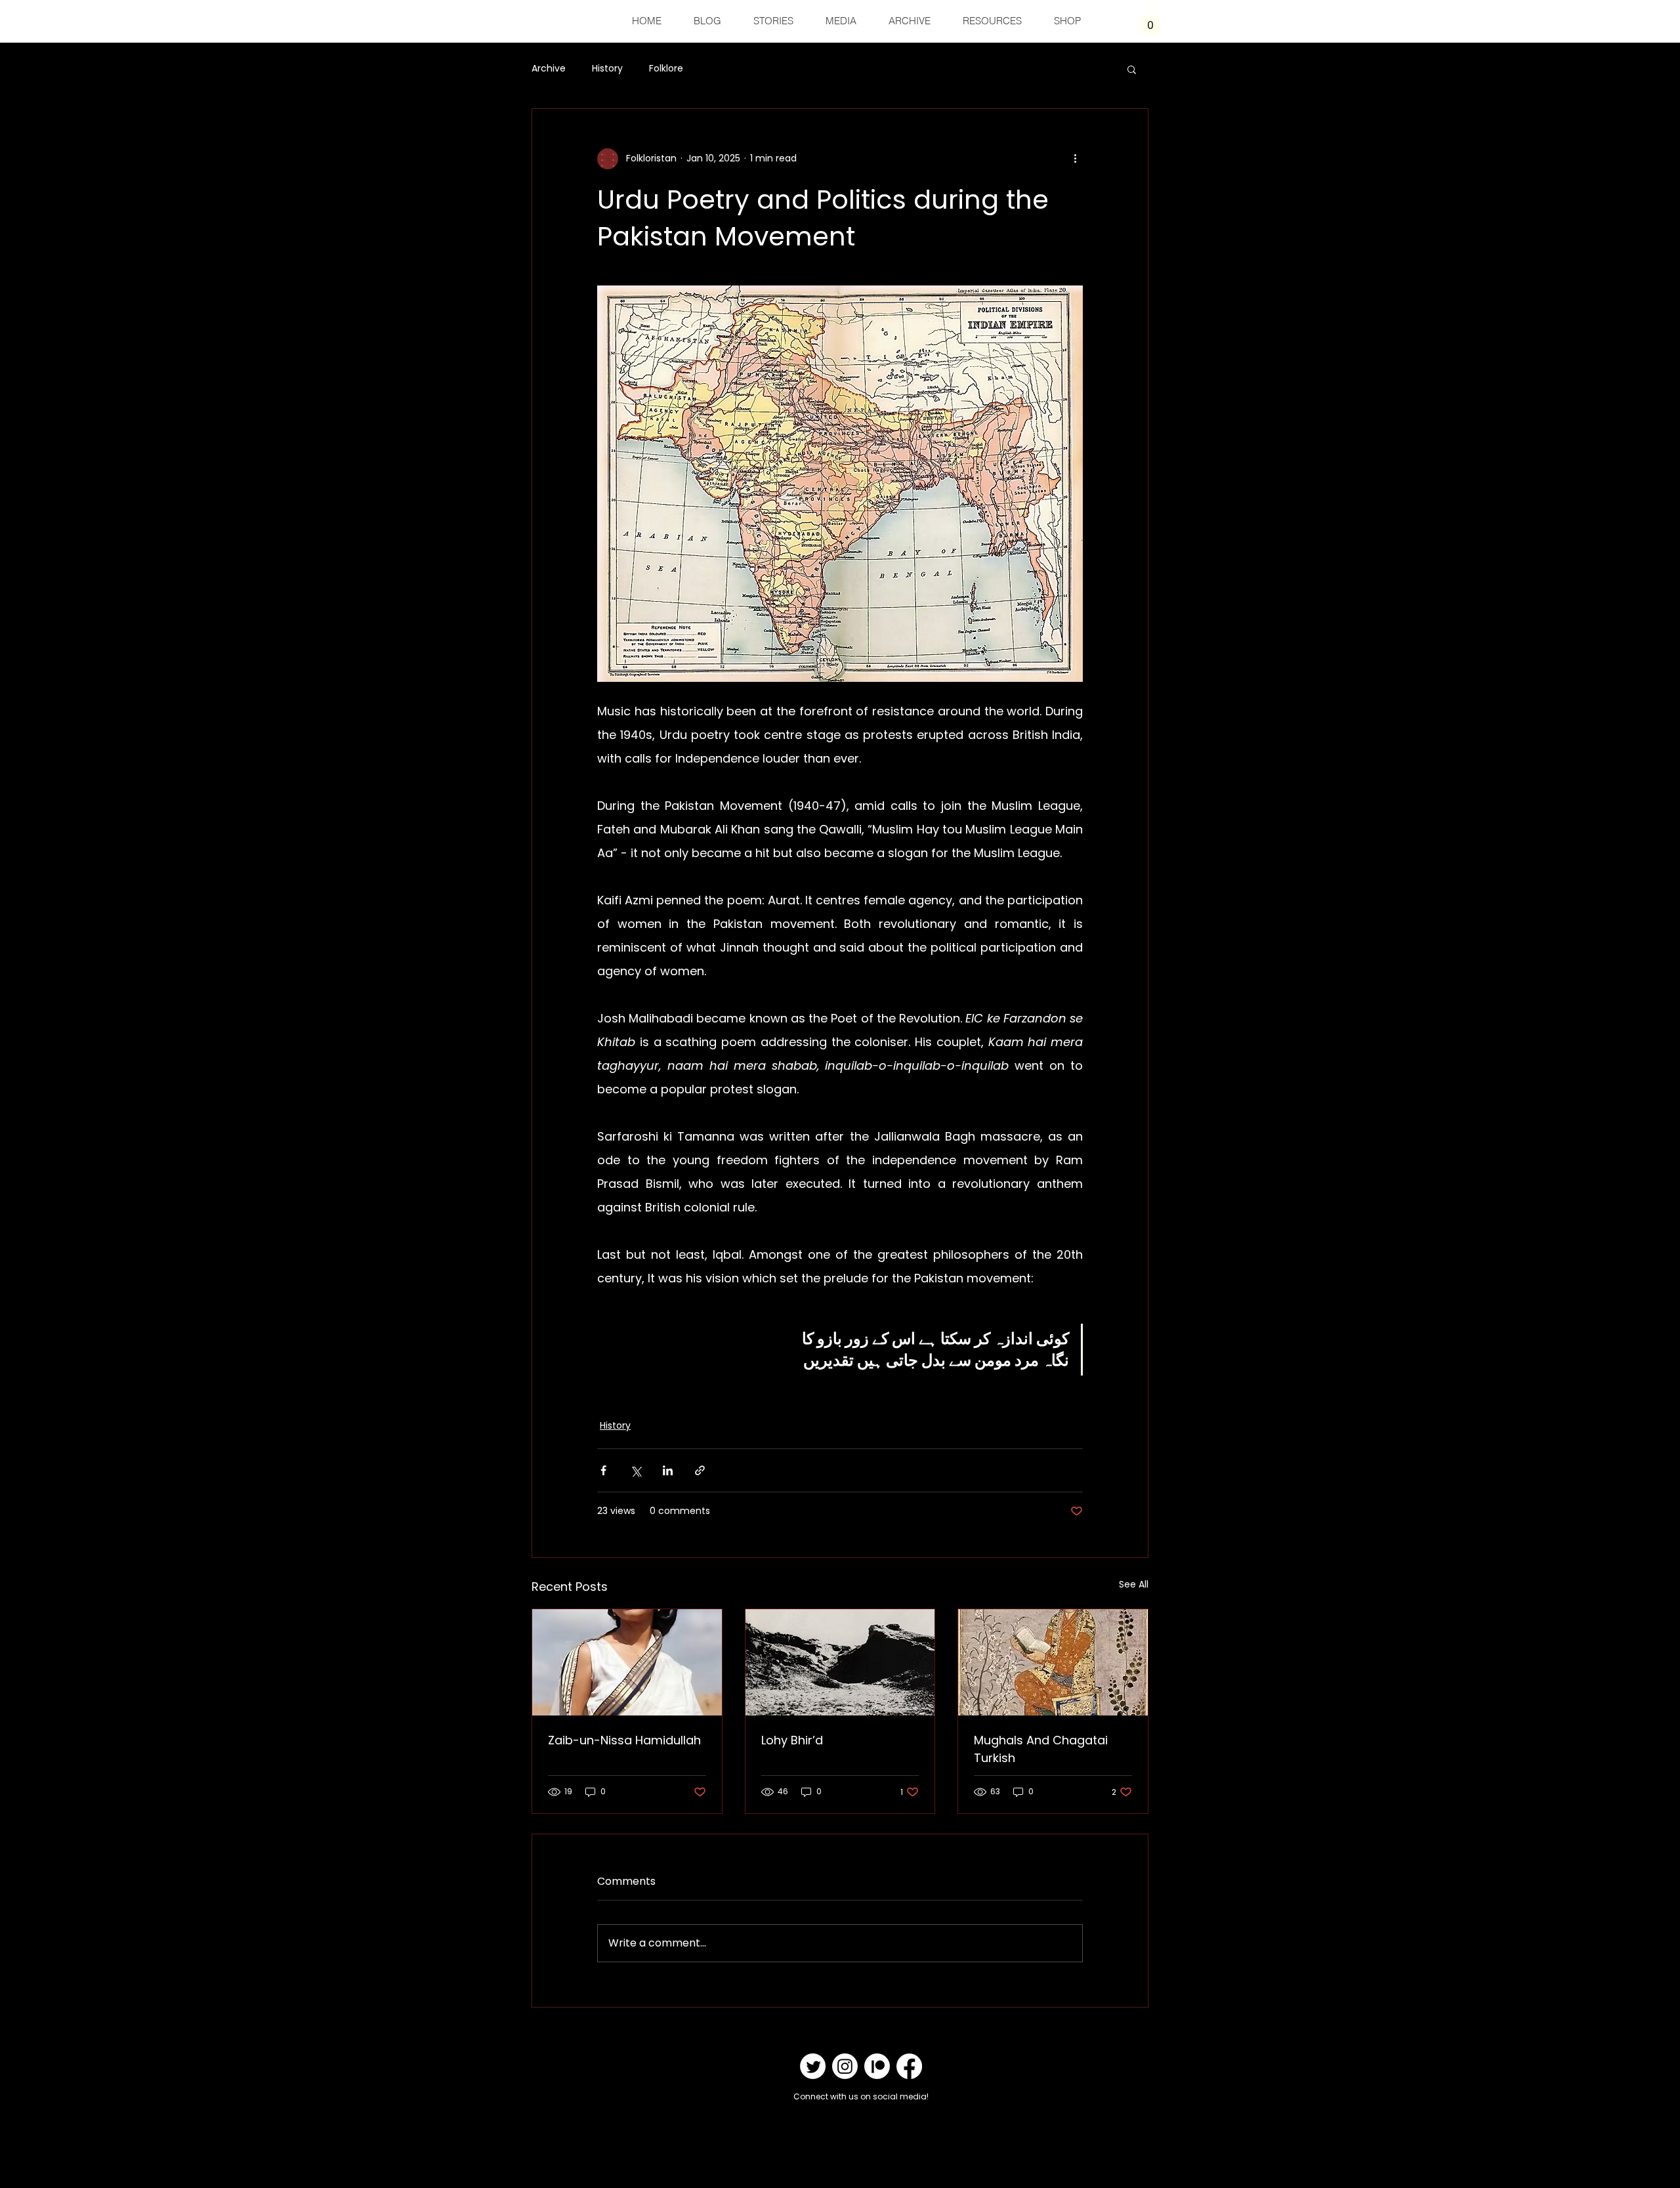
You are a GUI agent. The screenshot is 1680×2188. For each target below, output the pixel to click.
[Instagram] (845, 2066)
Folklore (666, 69)
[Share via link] (700, 1470)
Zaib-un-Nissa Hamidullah (624, 1740)
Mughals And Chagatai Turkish (1041, 1749)
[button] (1150, 21)
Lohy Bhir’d (792, 1740)
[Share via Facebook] (603, 1470)
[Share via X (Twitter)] (636, 1470)
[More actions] (1075, 159)
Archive (549, 69)
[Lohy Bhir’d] (840, 1662)
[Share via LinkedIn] (668, 1470)
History (607, 69)
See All (1134, 1584)
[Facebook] (909, 2066)
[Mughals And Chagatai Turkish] (1053, 1662)
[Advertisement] (239, 2157)
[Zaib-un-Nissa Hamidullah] (627, 1662)
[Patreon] (877, 2066)
